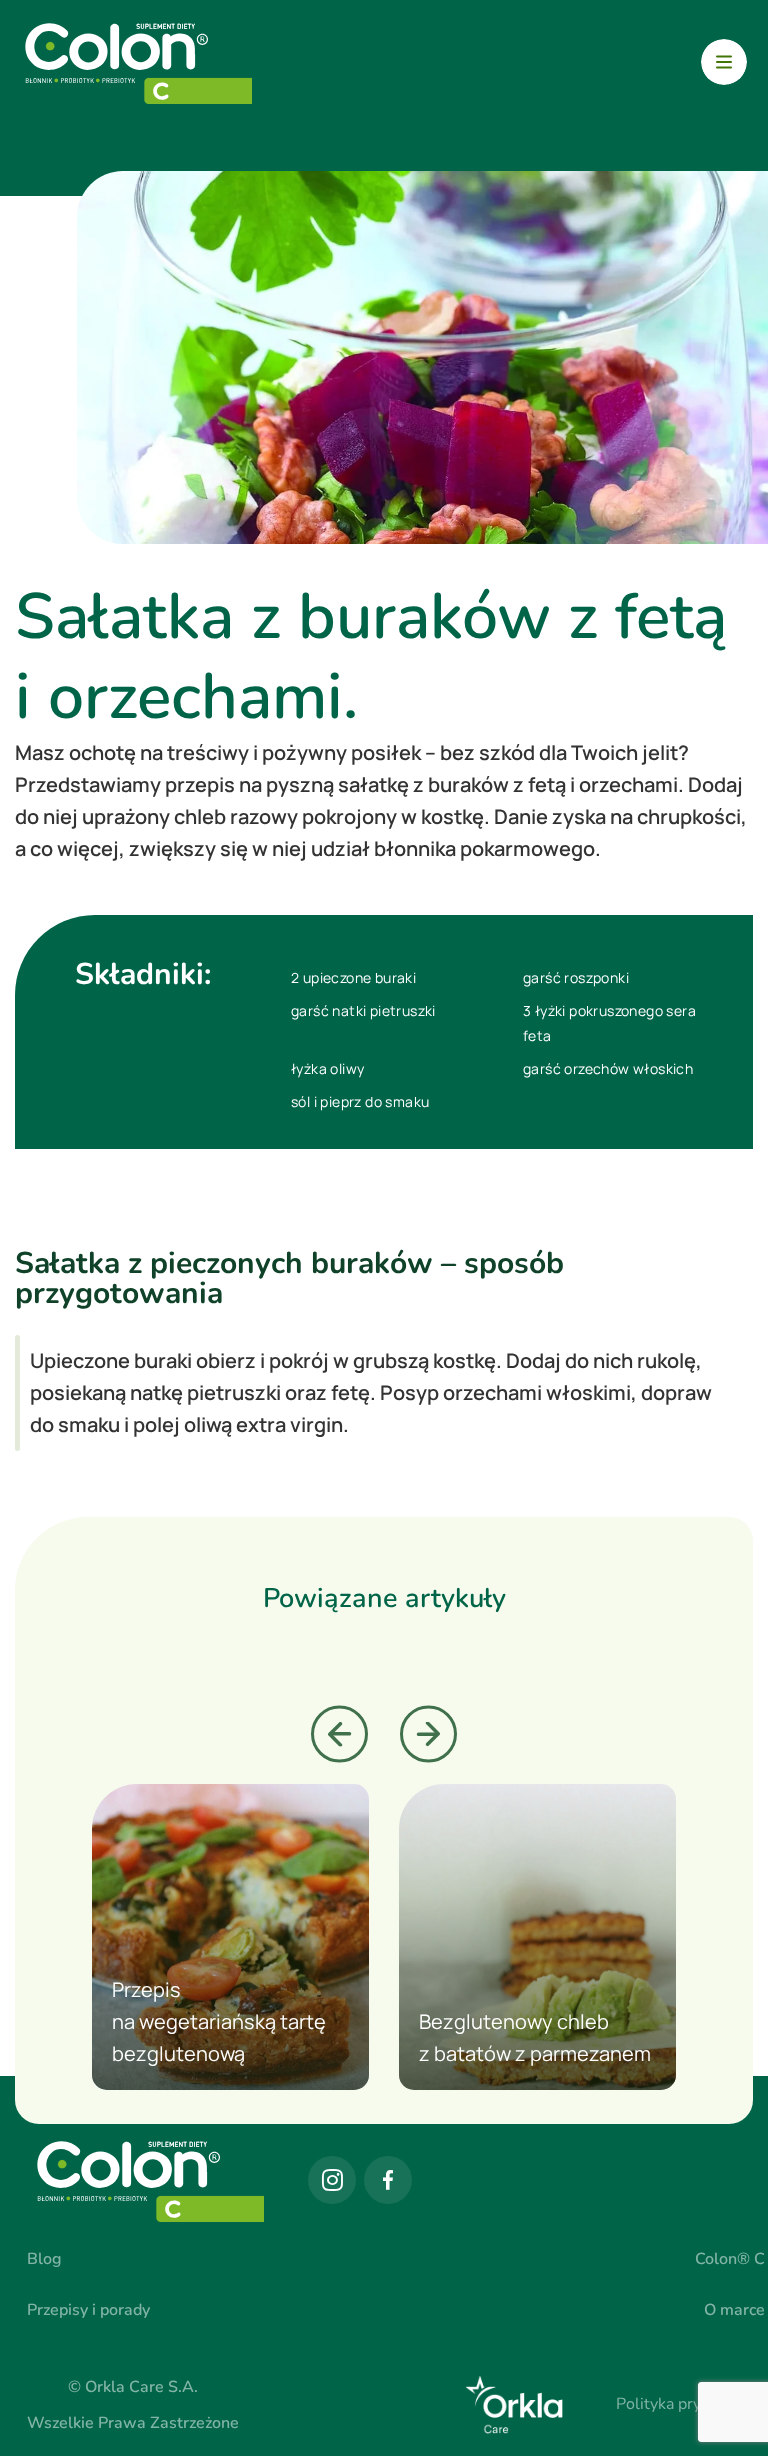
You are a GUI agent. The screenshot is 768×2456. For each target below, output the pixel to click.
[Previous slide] (339, 1734)
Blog (44, 2259)
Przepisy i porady (88, 2310)
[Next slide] (428, 1734)
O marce (734, 2310)
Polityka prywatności (690, 2404)
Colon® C (730, 2259)
